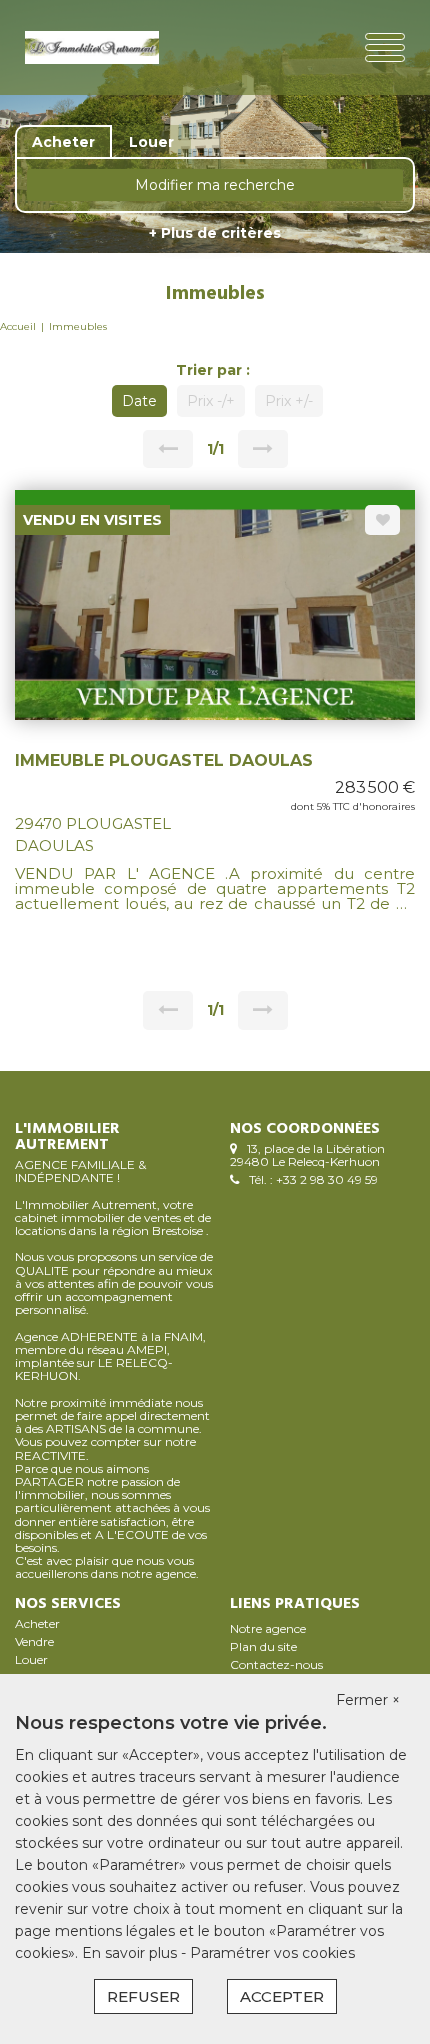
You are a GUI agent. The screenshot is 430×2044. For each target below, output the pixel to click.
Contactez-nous (276, 1664)
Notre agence (268, 1628)
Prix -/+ (211, 401)
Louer (31, 1659)
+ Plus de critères (215, 233)
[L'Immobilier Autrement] (92, 47)
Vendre (34, 1641)
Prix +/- (289, 401)
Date (139, 401)
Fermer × (368, 1700)
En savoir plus (131, 1953)
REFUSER (143, 1996)
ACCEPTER (282, 1996)
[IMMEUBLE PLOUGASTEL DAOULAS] (215, 603)
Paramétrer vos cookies (272, 1953)
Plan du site (263, 1646)
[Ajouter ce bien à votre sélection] (382, 520)
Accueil (18, 326)
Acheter (37, 1623)
